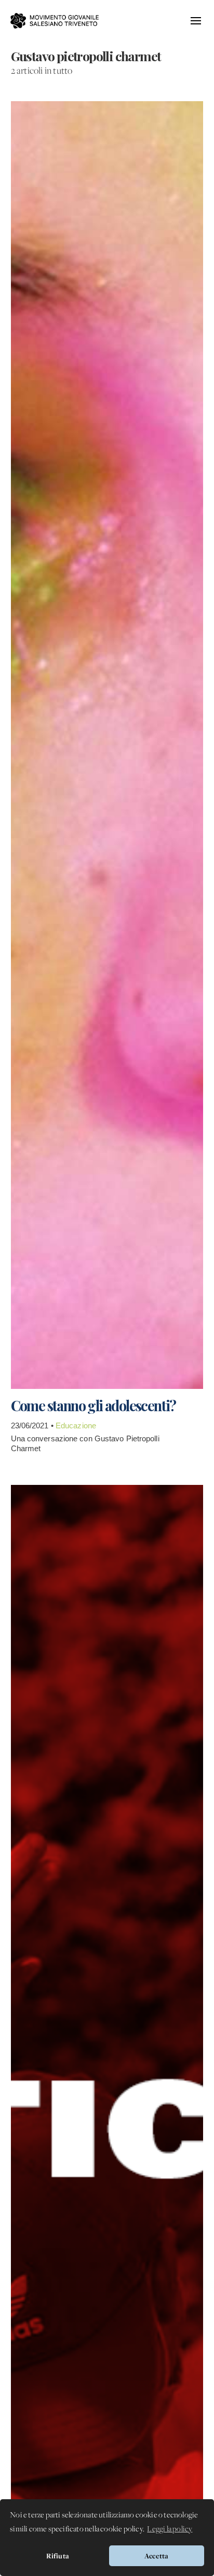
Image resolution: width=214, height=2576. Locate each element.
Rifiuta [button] (58, 2556)
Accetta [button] (156, 2556)
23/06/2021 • (33, 1425)
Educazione (76, 1425)
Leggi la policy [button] (170, 2529)
